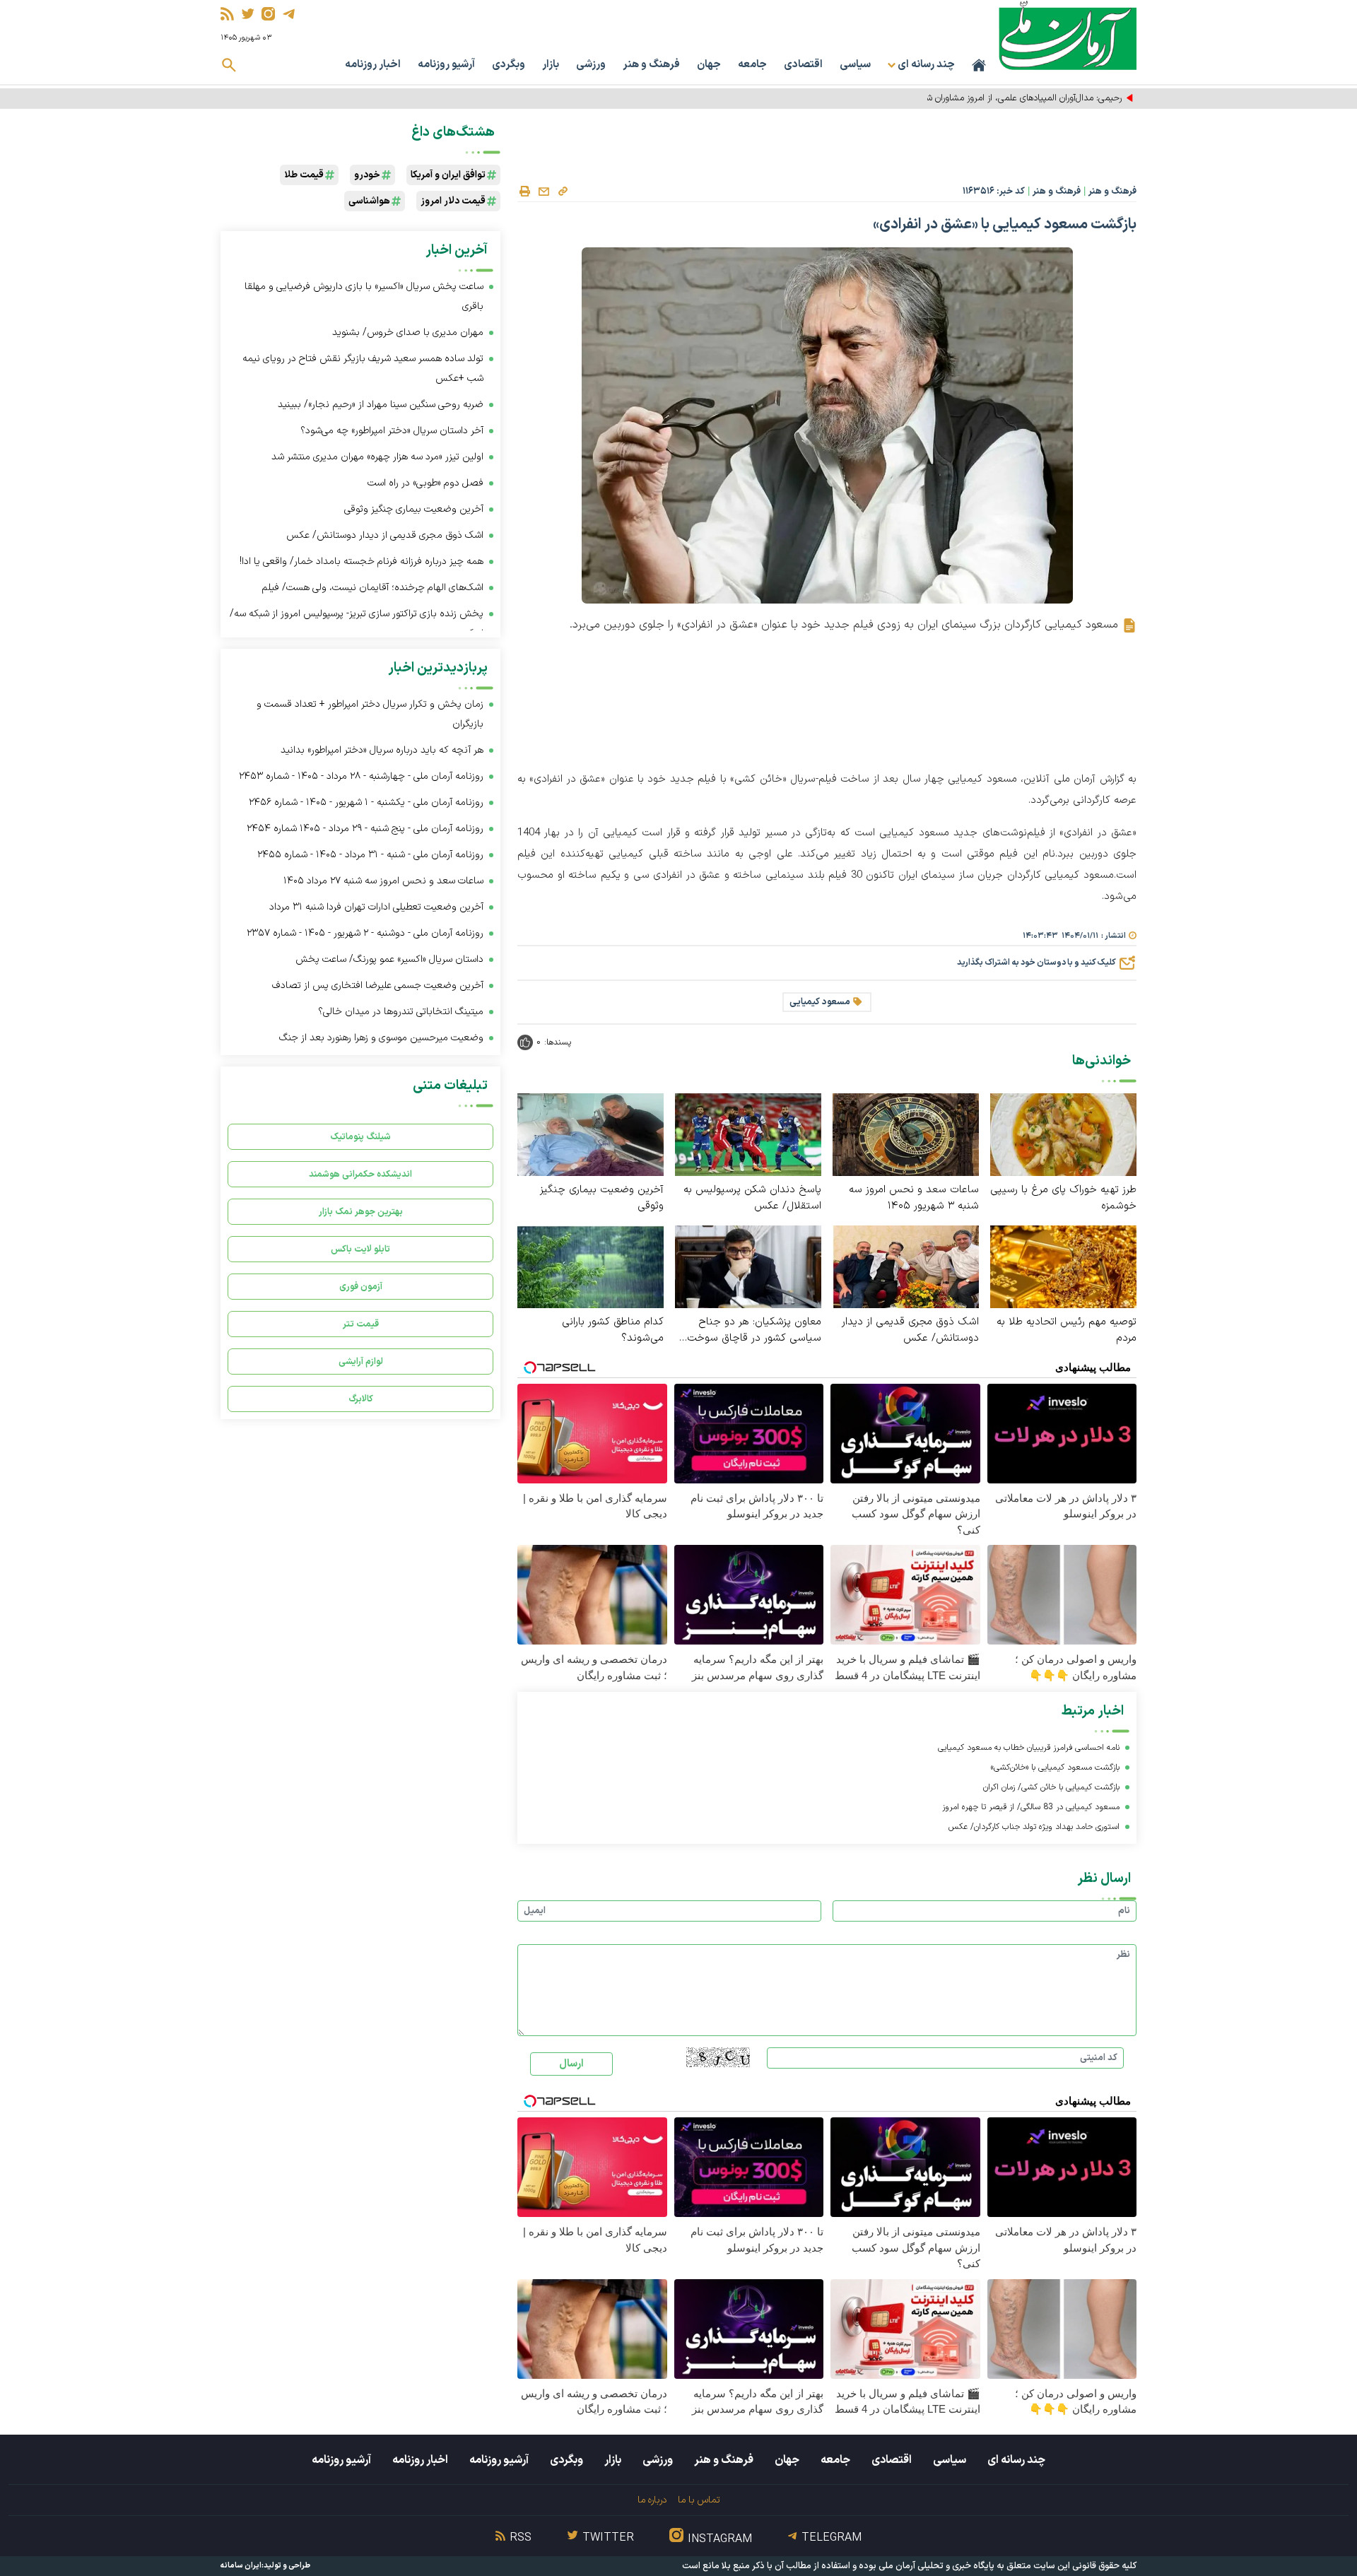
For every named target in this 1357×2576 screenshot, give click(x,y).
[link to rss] (227, 14)
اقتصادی (803, 65)
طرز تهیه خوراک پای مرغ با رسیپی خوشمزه (1063, 1198)
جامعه (752, 65)
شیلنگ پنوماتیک (360, 1137)
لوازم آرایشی (361, 1361)
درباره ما (652, 2500)
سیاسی (855, 65)
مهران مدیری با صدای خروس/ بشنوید (408, 333)
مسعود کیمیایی (820, 1002)
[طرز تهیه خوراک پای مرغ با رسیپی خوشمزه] (1063, 1134)
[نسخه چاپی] (524, 192)
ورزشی (591, 65)
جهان (709, 65)
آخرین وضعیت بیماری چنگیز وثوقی (602, 1198)
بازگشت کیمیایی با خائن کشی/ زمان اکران (1051, 1787)
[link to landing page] (1068, 35)
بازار (551, 65)
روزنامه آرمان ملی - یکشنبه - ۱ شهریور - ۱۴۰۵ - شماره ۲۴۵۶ (366, 802)
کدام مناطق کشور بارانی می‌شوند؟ (613, 1330)
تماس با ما (699, 2500)
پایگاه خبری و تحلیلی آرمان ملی (936, 2566)
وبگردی (509, 65)
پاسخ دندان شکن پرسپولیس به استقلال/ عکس (752, 1198)
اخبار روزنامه (373, 65)
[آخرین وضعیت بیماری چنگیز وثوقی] (591, 1134)
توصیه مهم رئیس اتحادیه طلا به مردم (1067, 1330)
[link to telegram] (289, 14)
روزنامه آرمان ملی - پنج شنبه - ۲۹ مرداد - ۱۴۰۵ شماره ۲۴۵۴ (365, 829)
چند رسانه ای (1016, 2460)
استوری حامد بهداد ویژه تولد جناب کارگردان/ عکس (1034, 1827)
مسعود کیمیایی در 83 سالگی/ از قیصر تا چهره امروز (1031, 1807)
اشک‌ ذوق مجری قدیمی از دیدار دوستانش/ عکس (910, 1330)
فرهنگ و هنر (651, 65)
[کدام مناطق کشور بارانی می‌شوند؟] (591, 1266)
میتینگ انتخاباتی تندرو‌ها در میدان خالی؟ (401, 1012)
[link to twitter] (248, 14)
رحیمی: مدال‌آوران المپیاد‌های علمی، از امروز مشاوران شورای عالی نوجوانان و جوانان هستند (960, 98)
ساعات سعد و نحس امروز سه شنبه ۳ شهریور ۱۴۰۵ (914, 1198)
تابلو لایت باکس (360, 1249)
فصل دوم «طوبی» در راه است (425, 483)
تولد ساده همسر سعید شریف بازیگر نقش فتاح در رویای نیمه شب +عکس (363, 369)
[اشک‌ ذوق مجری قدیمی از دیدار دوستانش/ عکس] (906, 1266)
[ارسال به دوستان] (544, 192)
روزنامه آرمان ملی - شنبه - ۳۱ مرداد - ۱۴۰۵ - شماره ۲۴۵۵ (370, 855)
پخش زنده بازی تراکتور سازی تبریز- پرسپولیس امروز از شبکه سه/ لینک (357, 624)
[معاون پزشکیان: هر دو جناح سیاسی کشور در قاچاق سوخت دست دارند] (748, 1266)
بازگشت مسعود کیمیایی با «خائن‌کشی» (1055, 1768)
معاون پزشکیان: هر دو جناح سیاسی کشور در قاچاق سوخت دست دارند (754, 1330)
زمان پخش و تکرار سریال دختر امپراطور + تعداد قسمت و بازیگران (370, 714)
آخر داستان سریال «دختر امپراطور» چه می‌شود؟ (392, 431)
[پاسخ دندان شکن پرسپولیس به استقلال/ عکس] (748, 1134)
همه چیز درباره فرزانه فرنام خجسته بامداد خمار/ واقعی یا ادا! (362, 561)
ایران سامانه (241, 2566)
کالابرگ (361, 1399)
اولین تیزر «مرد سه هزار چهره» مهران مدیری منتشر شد (377, 457)
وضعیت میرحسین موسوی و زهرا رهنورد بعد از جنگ (381, 1038)
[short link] (563, 191)
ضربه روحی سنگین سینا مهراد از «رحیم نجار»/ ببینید (381, 405)
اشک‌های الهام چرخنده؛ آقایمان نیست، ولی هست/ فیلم (372, 588)
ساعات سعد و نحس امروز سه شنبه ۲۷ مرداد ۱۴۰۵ (383, 881)
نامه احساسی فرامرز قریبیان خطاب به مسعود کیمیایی (1029, 1748)
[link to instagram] (268, 14)
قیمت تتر (361, 1324)
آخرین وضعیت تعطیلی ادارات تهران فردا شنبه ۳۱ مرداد (376, 907)
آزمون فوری (361, 1287)
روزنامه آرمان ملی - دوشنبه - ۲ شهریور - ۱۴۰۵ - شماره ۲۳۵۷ (365, 933)
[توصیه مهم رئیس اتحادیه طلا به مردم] (1063, 1266)
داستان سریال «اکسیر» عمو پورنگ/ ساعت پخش (389, 959)
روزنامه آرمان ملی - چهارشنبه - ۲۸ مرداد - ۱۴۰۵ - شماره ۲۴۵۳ (361, 776)
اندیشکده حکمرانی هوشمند (360, 1174)
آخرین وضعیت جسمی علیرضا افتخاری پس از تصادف (378, 986)
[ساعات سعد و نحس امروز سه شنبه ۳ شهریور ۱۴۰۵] (906, 1134)
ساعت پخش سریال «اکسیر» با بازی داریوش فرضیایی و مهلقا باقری (364, 296)
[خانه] (979, 65)
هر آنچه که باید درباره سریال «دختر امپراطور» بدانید (382, 750)
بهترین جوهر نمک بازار (361, 1212)
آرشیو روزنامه (446, 65)
